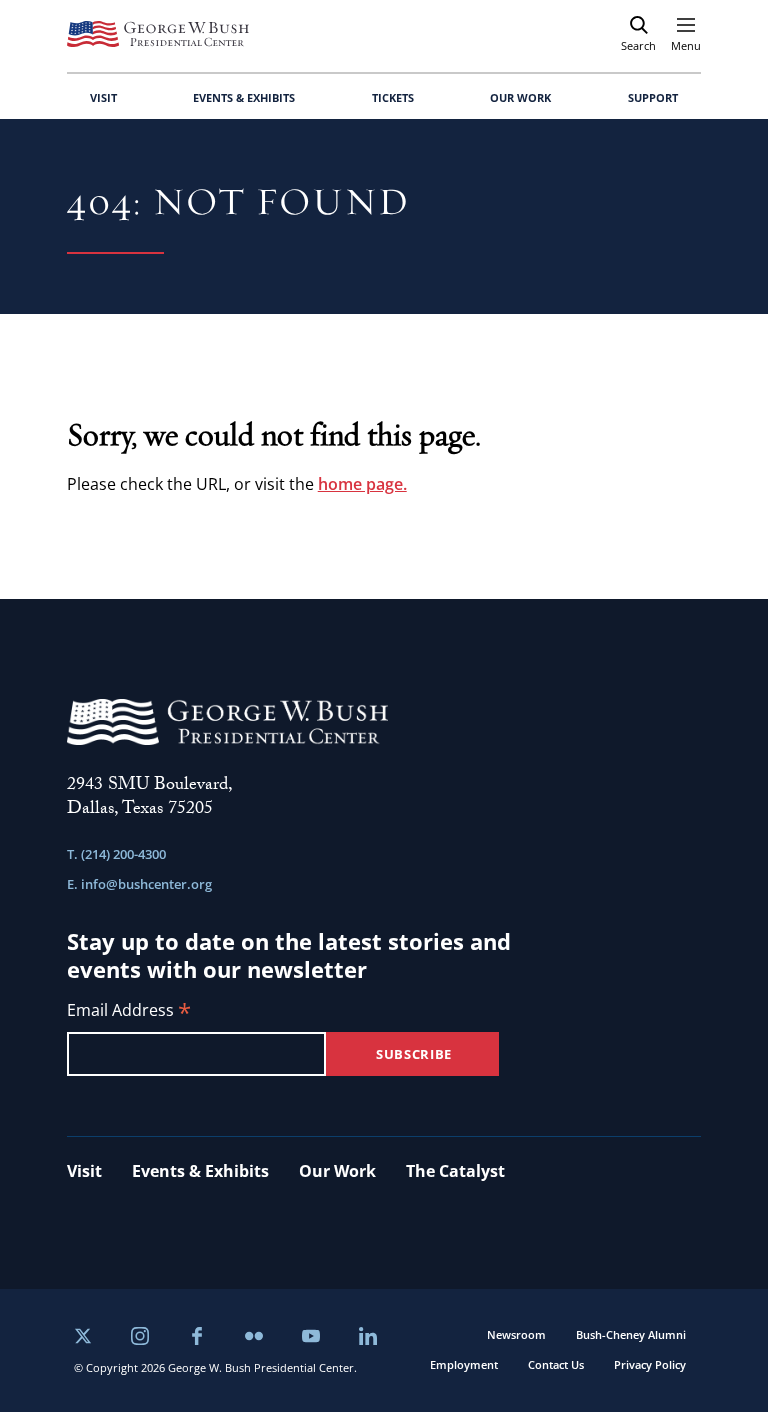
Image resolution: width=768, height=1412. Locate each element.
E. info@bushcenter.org (139, 884)
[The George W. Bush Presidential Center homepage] (158, 34)
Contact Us (556, 1364)
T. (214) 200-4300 (116, 854)
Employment (464, 1364)
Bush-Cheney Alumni (631, 1334)
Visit (84, 1171)
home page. (362, 484)
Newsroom (516, 1334)
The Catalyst (455, 1171)
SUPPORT (653, 97)
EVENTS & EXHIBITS (244, 97)
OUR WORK (520, 97)
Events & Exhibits (200, 1171)
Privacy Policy (650, 1364)
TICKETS (393, 97)
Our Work (337, 1171)
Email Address (129, 1011)
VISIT (103, 97)
